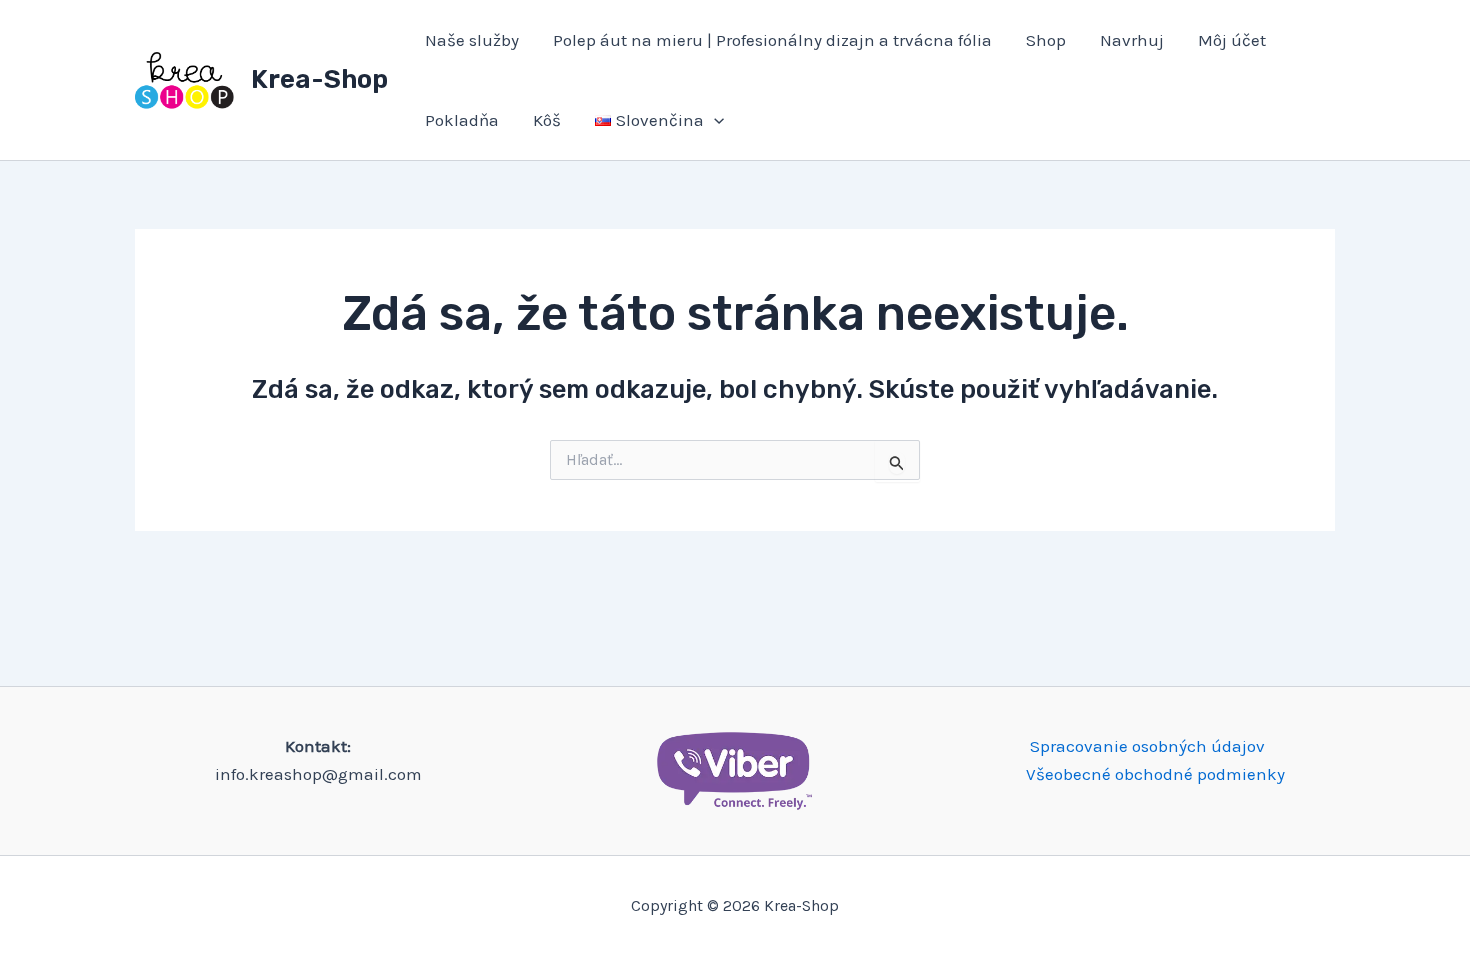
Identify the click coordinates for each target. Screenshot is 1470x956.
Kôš (547, 120)
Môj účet (1232, 40)
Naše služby (472, 40)
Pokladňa (462, 120)
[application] (714, 120)
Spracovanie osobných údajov (1147, 746)
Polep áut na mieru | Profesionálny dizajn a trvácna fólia (772, 40)
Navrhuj (1132, 40)
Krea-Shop (319, 79)
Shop (1046, 40)
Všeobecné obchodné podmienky (1155, 774)
